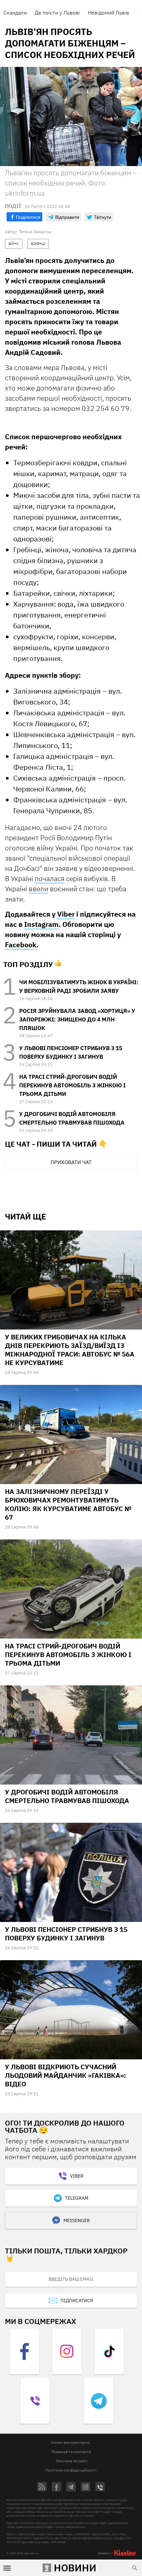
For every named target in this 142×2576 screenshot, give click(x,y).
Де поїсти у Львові (57, 13)
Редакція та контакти (71, 2452)
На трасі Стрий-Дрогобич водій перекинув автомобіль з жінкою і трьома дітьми (72, 1085)
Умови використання (70, 2442)
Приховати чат (71, 1162)
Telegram (77, 2198)
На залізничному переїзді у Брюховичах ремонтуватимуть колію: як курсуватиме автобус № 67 (68, 1504)
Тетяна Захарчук (35, 232)
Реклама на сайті (72, 2461)
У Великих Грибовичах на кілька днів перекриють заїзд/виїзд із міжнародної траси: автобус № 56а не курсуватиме (70, 1350)
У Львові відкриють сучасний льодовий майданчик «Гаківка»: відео (66, 2075)
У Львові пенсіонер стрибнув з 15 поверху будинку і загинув (66, 1934)
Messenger (77, 2220)
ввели (38, 889)
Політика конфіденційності (71, 2470)
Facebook (21, 945)
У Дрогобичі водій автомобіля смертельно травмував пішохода (67, 1796)
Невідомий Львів (108, 13)
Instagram (41, 924)
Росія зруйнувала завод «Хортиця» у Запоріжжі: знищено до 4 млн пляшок (77, 1019)
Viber (66, 914)
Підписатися (77, 2301)
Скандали (15, 13)
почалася (50, 878)
